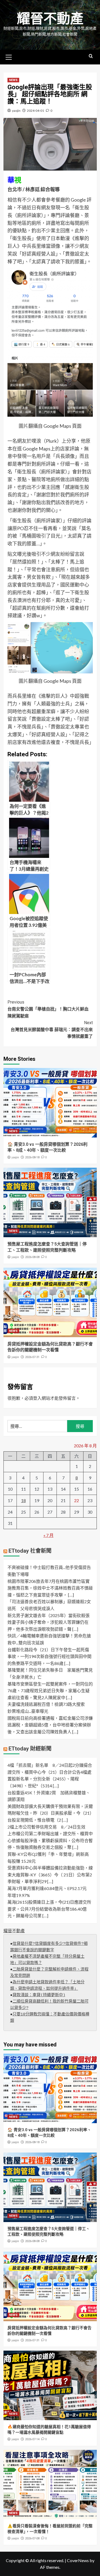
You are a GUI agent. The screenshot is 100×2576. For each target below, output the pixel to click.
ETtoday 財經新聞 (30, 1749)
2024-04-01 (35, 111)
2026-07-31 (32, 1357)
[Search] (91, 56)
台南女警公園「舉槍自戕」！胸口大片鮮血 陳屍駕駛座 (50, 1009)
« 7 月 (49, 1535)
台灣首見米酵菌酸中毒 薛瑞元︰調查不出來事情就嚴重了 (52, 1029)
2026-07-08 (32, 2538)
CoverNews (78, 2560)
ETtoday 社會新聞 (30, 1551)
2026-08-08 (32, 1257)
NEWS (13, 80)
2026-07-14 (32, 2439)
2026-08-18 (32, 1157)
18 (23, 1500)
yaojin (16, 111)
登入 (37, 1398)
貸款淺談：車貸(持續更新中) (39, 1995)
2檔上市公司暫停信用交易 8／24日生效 (46, 1827)
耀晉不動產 (50, 19)
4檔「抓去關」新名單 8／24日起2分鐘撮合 (50, 1765)
